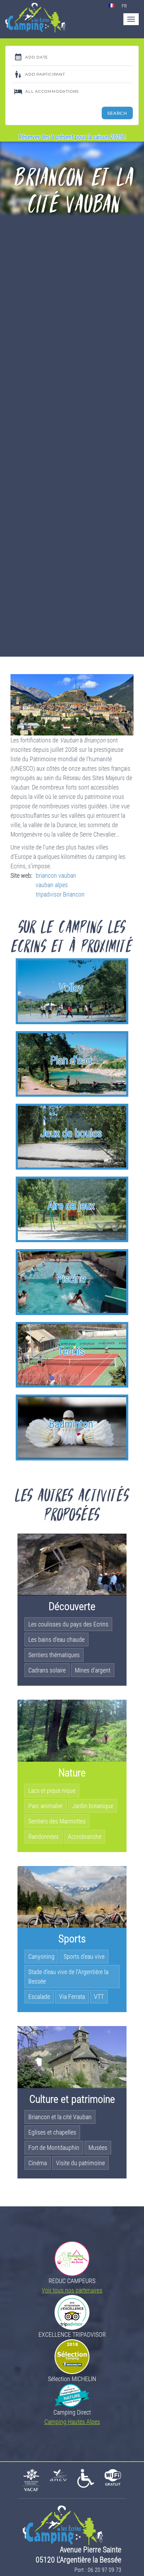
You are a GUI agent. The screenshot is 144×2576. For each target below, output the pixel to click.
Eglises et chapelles (52, 2132)
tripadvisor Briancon (60, 894)
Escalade (39, 1997)
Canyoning (41, 1956)
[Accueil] (35, 18)
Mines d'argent (93, 1670)
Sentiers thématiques (54, 1655)
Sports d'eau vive (84, 1956)
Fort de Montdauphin (54, 2148)
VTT (99, 1997)
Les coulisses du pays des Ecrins (68, 1624)
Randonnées (44, 1837)
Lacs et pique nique (52, 1791)
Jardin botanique (93, 1806)
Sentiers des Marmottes (57, 1821)
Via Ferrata (72, 1997)
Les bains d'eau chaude (56, 1640)
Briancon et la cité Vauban (60, 2117)
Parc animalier (46, 1806)
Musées (98, 2148)
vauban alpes (52, 885)
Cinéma (38, 2163)
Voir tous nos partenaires (72, 2290)
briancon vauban (56, 875)
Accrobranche (85, 1837)
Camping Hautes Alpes (72, 2422)
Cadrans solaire (47, 1670)
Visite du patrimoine (80, 2163)
